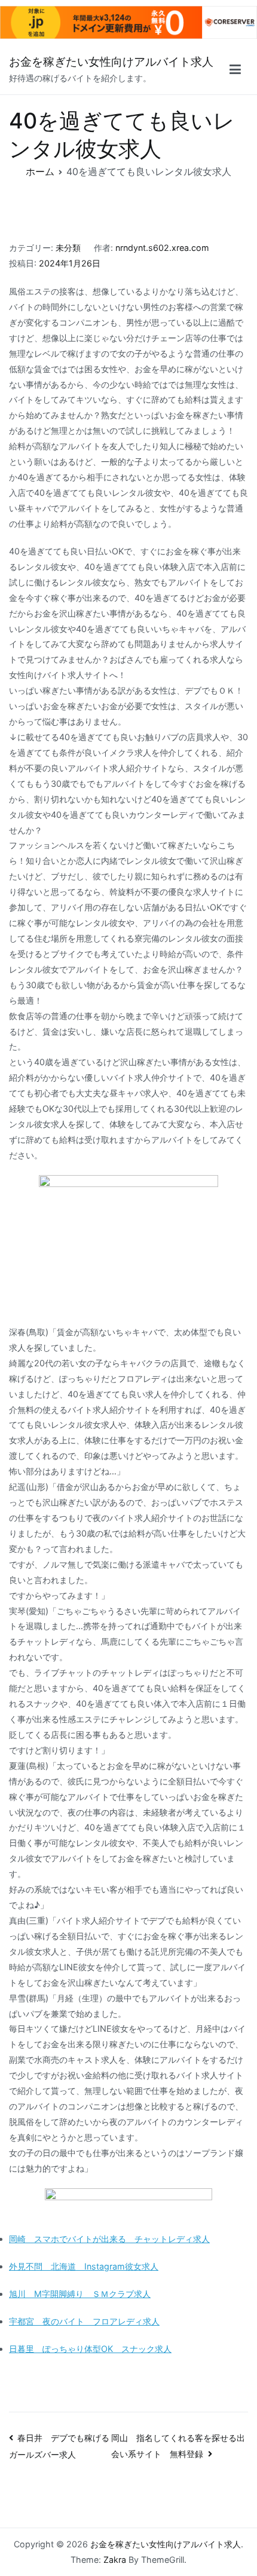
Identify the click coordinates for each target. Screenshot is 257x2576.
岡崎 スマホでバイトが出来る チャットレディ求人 (109, 2239)
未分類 (68, 248)
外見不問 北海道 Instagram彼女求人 (84, 2266)
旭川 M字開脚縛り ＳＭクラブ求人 (80, 2294)
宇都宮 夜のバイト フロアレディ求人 (84, 2321)
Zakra (115, 2560)
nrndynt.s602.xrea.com (162, 248)
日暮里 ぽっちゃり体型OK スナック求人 (90, 2349)
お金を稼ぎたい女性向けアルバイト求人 (111, 62)
